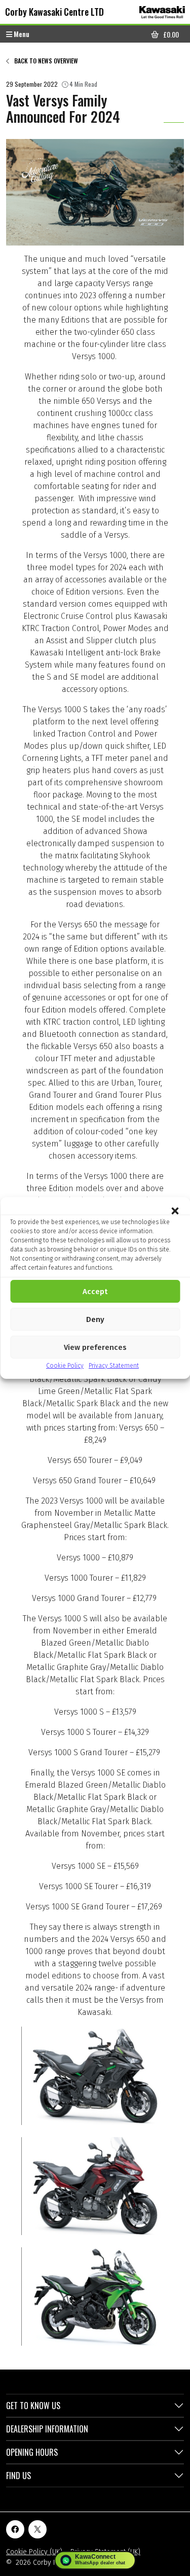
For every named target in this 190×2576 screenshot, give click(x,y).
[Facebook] (15, 2529)
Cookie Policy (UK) (34, 2552)
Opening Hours (32, 2452)
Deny (95, 1319)
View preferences (95, 1347)
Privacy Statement (114, 1366)
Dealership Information (47, 2429)
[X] (37, 2529)
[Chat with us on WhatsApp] (95, 2560)
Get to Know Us (33, 2406)
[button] (175, 1210)
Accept (95, 1292)
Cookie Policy (65, 1366)
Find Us (18, 2476)
